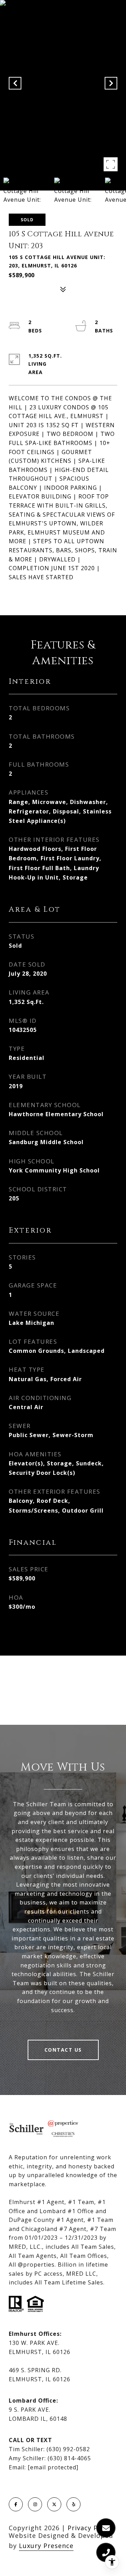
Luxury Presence (46, 2546)
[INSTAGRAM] (35, 2504)
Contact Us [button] (63, 2050)
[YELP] (73, 2504)
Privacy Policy (90, 2528)
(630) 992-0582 (68, 2449)
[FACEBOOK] (16, 2504)
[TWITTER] (54, 2504)
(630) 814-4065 (69, 2458)
